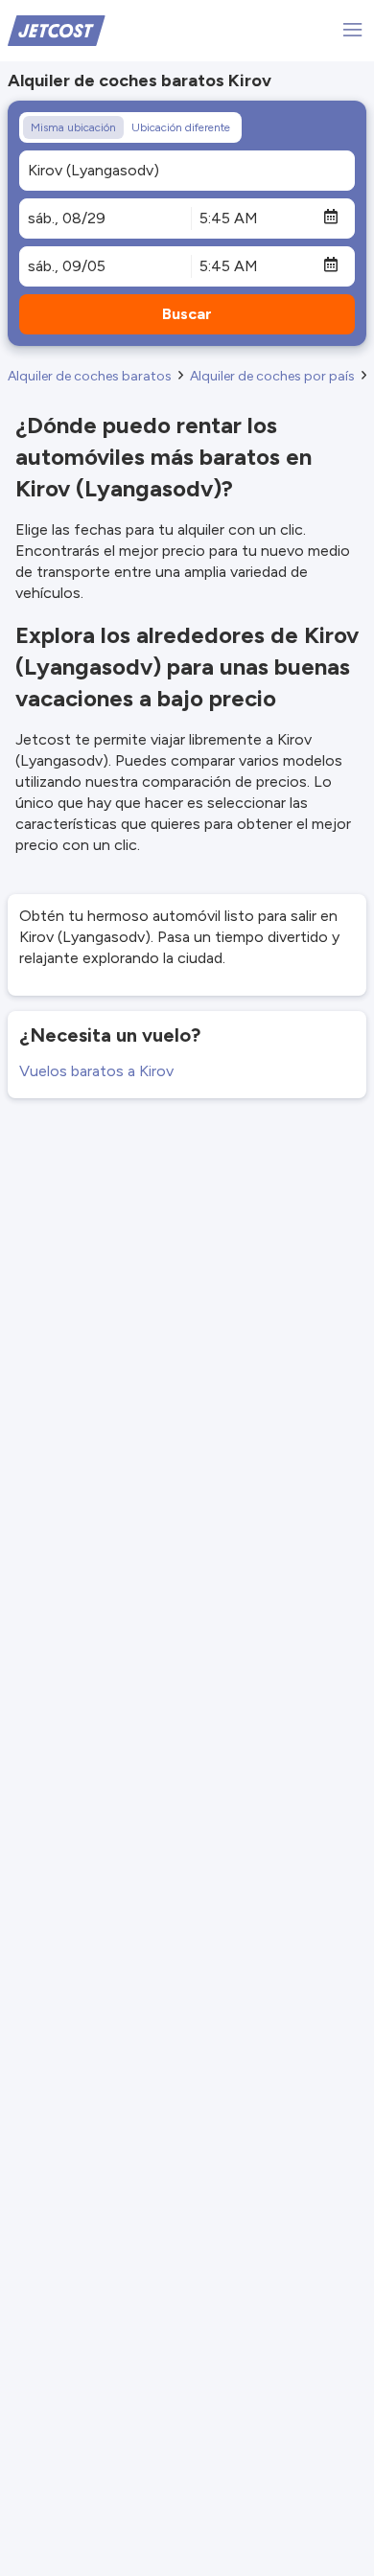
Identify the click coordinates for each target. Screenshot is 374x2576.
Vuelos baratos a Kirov (96, 1071)
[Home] (57, 29)
